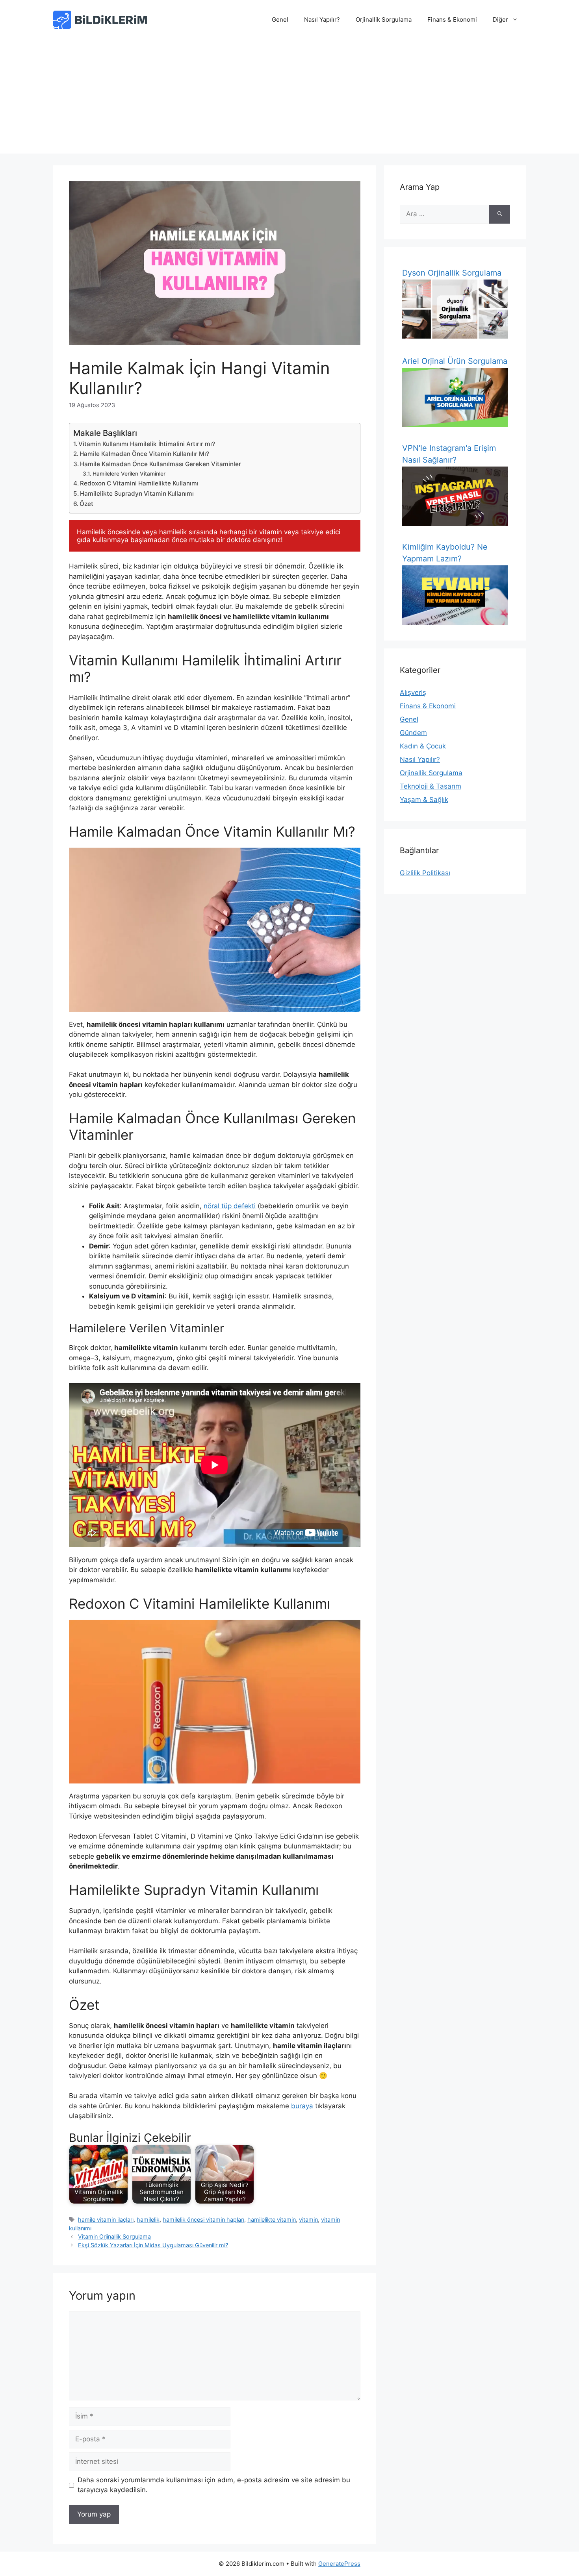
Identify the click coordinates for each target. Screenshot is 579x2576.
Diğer (500, 19)
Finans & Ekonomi (452, 19)
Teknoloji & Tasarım (431, 786)
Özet (86, 504)
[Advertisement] (289, 98)
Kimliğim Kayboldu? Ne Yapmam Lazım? (445, 553)
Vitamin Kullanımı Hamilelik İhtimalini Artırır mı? (147, 444)
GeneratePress (339, 2564)
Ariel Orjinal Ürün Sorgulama (455, 361)
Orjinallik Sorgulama (384, 19)
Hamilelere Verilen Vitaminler (129, 474)
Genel (280, 19)
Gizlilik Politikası (425, 873)
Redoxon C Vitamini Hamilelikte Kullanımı (139, 483)
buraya (302, 2106)
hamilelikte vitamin (272, 2220)
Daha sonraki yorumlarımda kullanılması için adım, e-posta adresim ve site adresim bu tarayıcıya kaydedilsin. (214, 2485)
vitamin (308, 2220)
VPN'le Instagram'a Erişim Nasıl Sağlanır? (449, 454)
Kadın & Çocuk (423, 746)
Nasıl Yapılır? (322, 19)
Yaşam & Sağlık (424, 800)
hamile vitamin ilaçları (106, 2220)
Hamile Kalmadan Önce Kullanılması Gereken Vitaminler (161, 464)
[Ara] (500, 214)
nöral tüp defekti (230, 1206)
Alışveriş (413, 693)
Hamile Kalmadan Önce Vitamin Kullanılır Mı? (144, 454)
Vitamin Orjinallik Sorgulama (114, 2236)
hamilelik (148, 2220)
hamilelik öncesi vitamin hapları (203, 2220)
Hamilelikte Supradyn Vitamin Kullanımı (137, 494)
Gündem (413, 733)
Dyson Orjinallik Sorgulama (452, 273)
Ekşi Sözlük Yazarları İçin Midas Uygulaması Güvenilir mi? (153, 2245)
